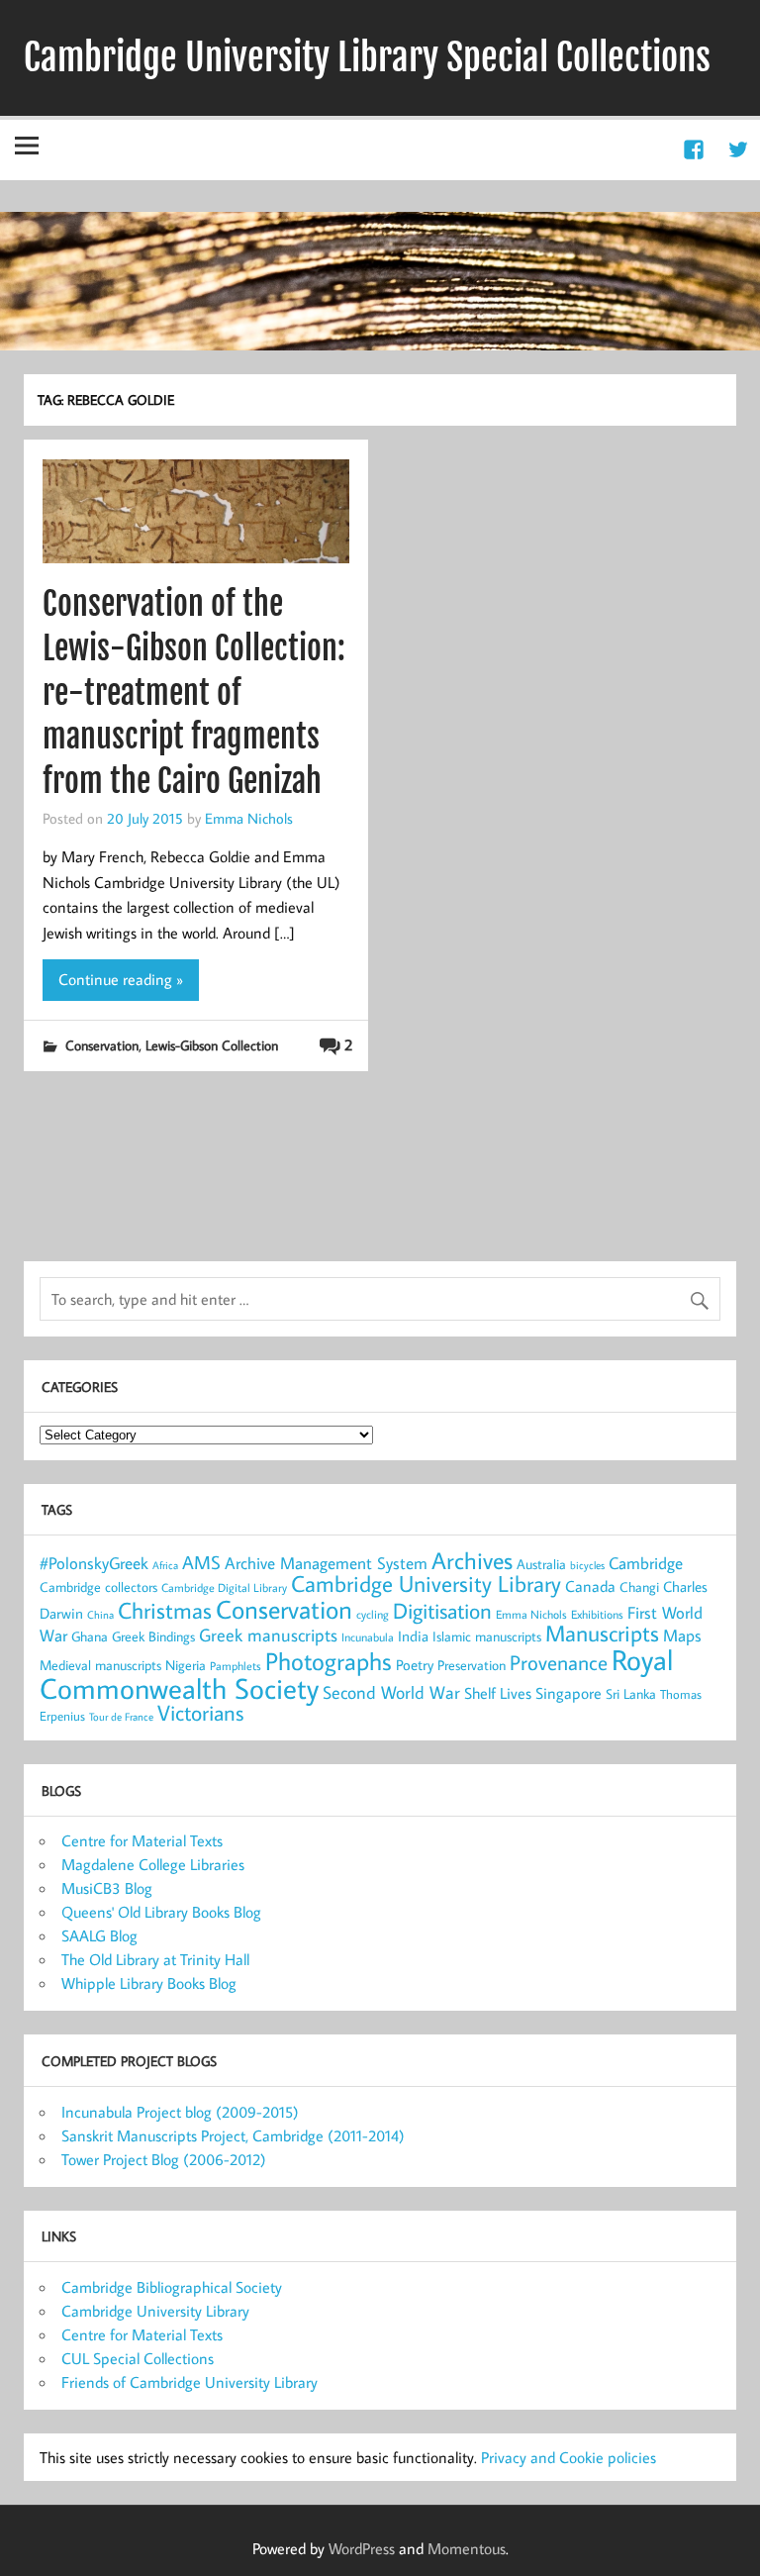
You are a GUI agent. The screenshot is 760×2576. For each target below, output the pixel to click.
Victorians (200, 1713)
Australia (541, 1564)
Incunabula (368, 1637)
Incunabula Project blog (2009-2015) (180, 2112)
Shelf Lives (498, 1693)
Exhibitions (597, 1614)
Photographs (329, 1661)
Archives (472, 1560)
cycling (373, 1614)
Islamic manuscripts (487, 1636)
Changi (639, 1586)
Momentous (467, 2548)
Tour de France (121, 1717)
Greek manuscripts (268, 1635)
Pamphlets (236, 1666)
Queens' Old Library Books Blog (161, 1912)
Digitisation (442, 1610)
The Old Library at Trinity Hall (155, 1959)
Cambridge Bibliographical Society (172, 2287)
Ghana (90, 1636)
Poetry (415, 1665)
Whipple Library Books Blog (149, 1983)
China (100, 1615)
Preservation (472, 1665)
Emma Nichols (249, 818)
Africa (165, 1565)
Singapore (569, 1693)
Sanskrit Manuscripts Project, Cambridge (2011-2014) (233, 2135)
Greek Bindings (153, 1636)
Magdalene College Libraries (153, 1864)
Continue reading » (121, 979)
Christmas (165, 1610)
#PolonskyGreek (94, 1563)
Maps (682, 1635)
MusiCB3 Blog (107, 1888)
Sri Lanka (631, 1694)
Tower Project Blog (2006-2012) (164, 2159)
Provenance (559, 1662)
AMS (201, 1562)
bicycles (587, 1565)
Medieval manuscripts (100, 1665)
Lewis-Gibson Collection (212, 1045)
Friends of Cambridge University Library (190, 2382)
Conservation (102, 1045)
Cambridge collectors (98, 1586)
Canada (590, 1586)
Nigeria (186, 1665)
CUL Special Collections (138, 2358)
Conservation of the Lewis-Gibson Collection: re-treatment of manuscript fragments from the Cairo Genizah (194, 693)
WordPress (362, 2548)
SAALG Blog (99, 1935)
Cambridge (646, 1563)
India (413, 1636)
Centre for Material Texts (142, 1840)
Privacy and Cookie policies (569, 2457)
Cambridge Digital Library (224, 1587)
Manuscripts (602, 1633)
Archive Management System (326, 1563)
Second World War (391, 1692)
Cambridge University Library (426, 1583)
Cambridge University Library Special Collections (367, 57)
